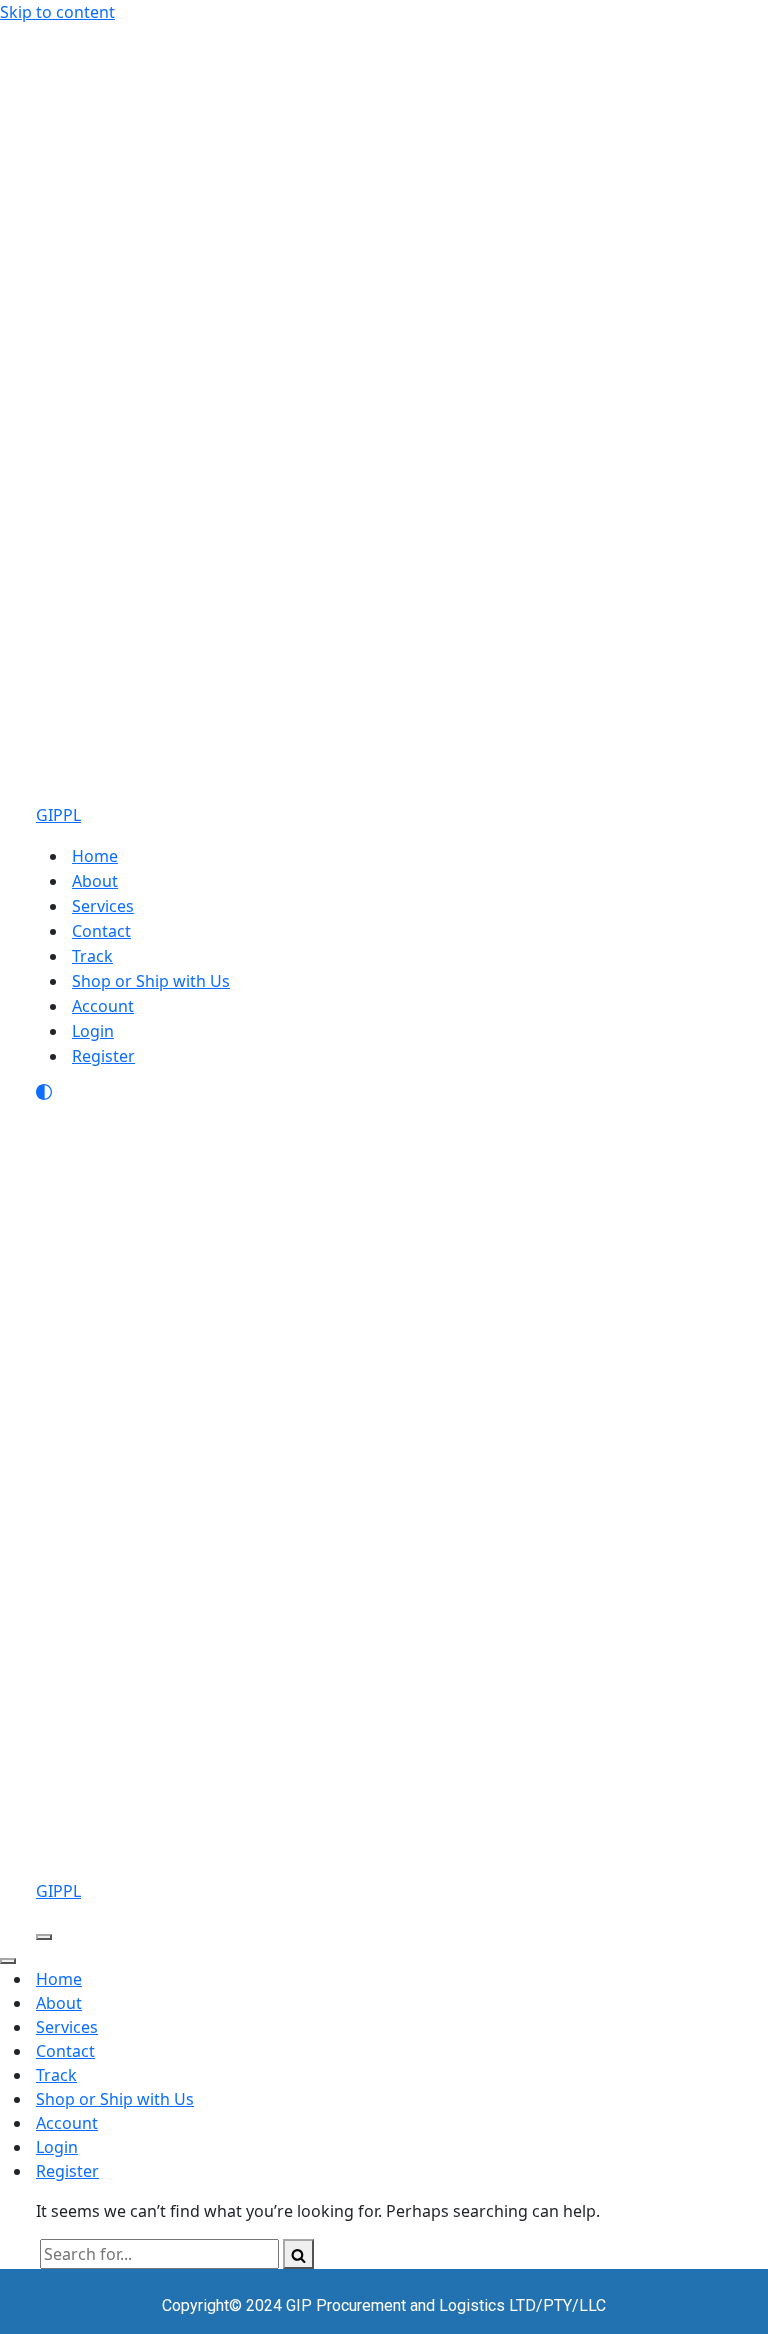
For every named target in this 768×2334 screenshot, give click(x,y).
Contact (101, 931)
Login (93, 1031)
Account (103, 1006)
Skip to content (57, 12)
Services (103, 906)
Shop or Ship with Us (151, 981)
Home (95, 856)
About (95, 881)
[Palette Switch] (384, 1092)
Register (103, 1056)
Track (92, 956)
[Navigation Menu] (44, 1937)
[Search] (298, 2254)
